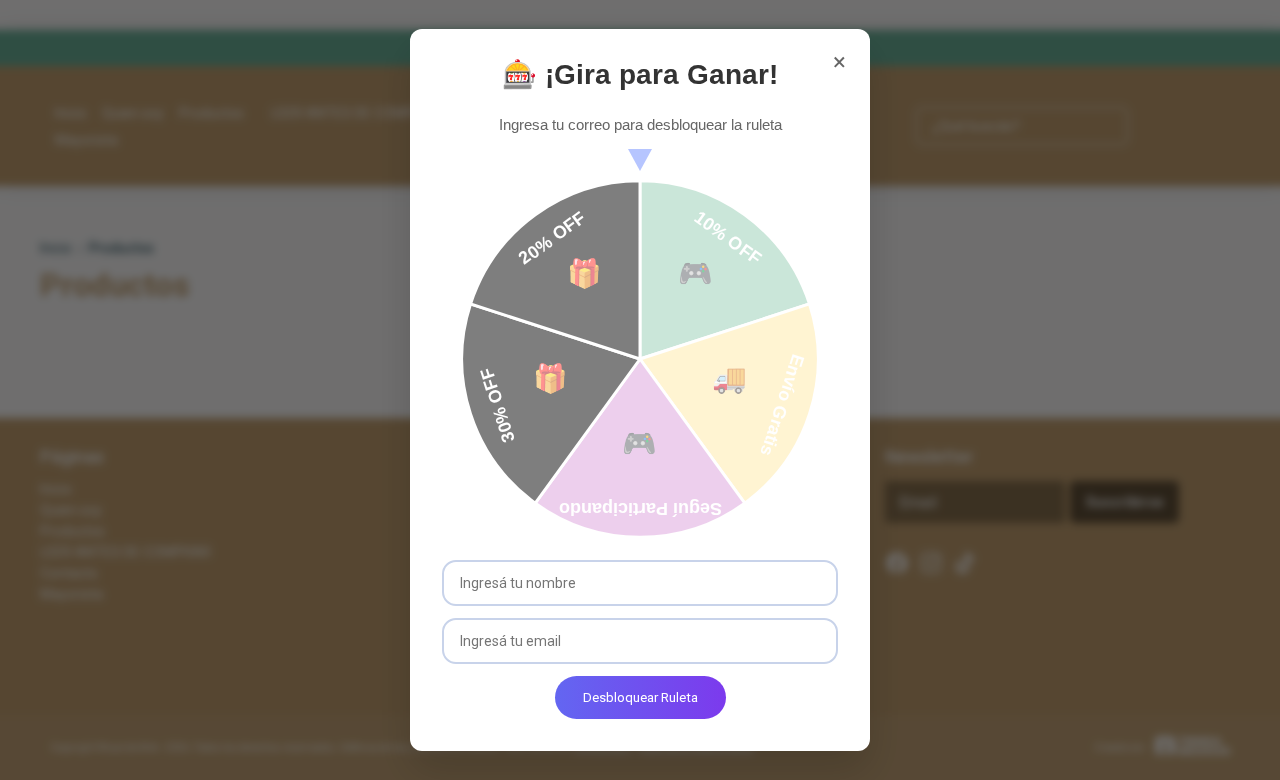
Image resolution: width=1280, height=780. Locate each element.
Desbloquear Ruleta (640, 697)
